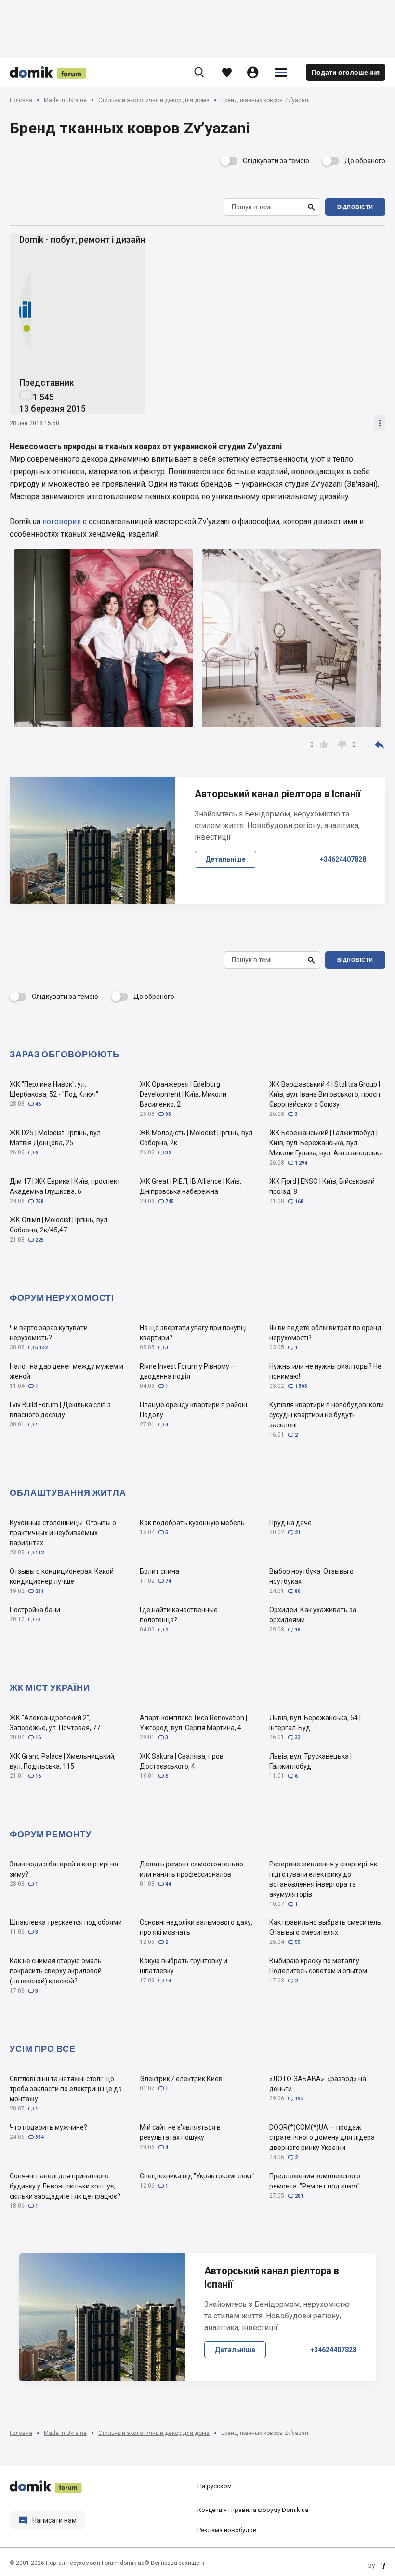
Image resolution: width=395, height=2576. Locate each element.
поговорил (62, 522)
